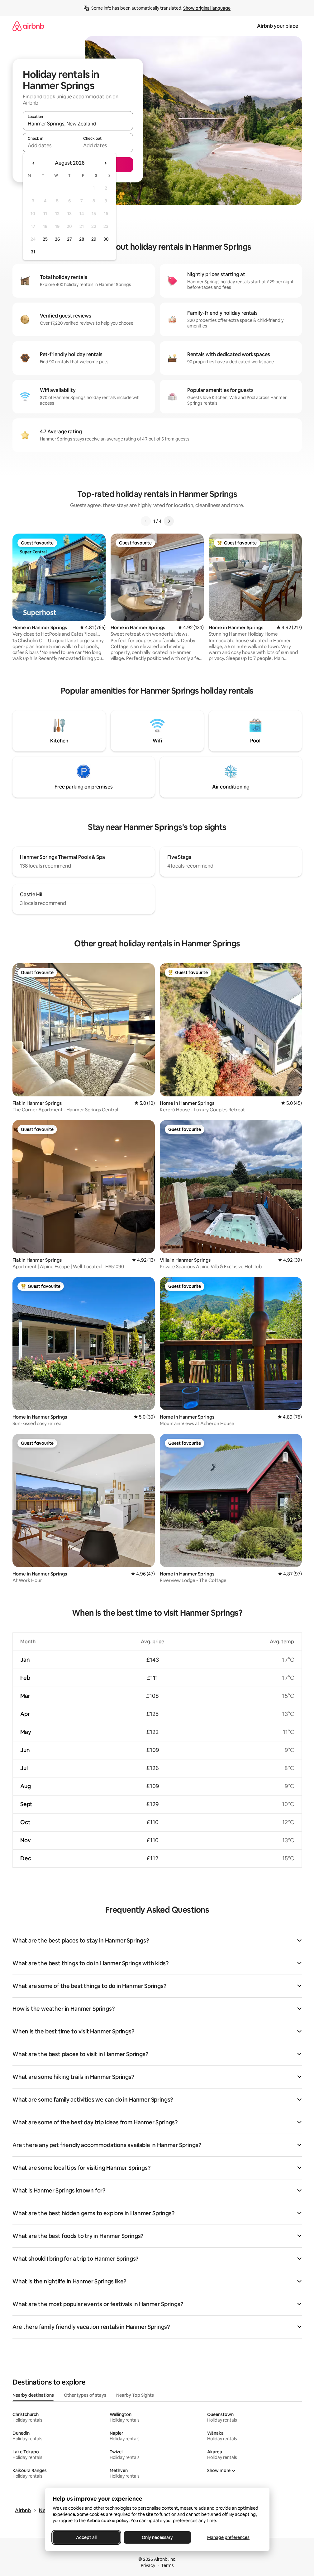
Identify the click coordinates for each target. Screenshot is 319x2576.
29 (94, 239)
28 (82, 239)
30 (106, 239)
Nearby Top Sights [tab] (135, 2395)
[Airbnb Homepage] (28, 26)
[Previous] (146, 521)
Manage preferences (228, 2537)
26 (57, 239)
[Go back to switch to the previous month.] (34, 163)
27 (69, 239)
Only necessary (157, 2537)
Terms (167, 2565)
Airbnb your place (278, 26)
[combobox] (78, 124)
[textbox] (50, 145)
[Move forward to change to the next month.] (105, 163)
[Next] (169, 521)
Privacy (148, 2565)
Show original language (207, 8)
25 (45, 239)
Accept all (86, 2537)
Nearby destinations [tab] (33, 2395)
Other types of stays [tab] (85, 2395)
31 (33, 252)
